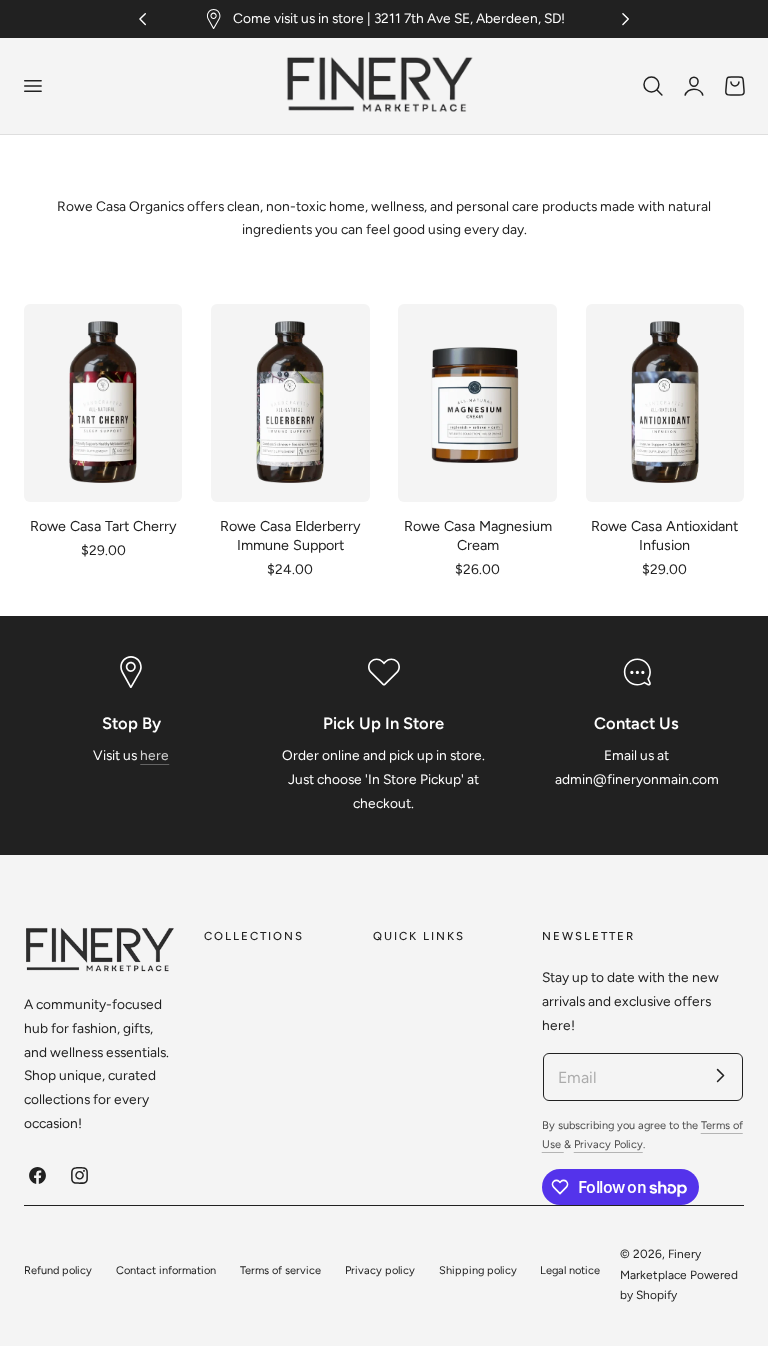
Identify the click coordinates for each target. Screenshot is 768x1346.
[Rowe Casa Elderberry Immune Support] (290, 403)
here (154, 755)
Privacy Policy (608, 1144)
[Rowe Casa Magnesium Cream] (477, 403)
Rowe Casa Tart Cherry (103, 526)
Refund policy (58, 1270)
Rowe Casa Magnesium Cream (478, 535)
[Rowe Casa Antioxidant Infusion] (665, 403)
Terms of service (280, 1270)
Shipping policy (478, 1270)
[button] (32, 86)
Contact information (166, 1270)
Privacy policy (380, 1270)
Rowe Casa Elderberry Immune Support (290, 535)
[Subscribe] (720, 1076)
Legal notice (570, 1270)
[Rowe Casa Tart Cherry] (103, 403)
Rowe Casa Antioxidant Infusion (664, 535)
